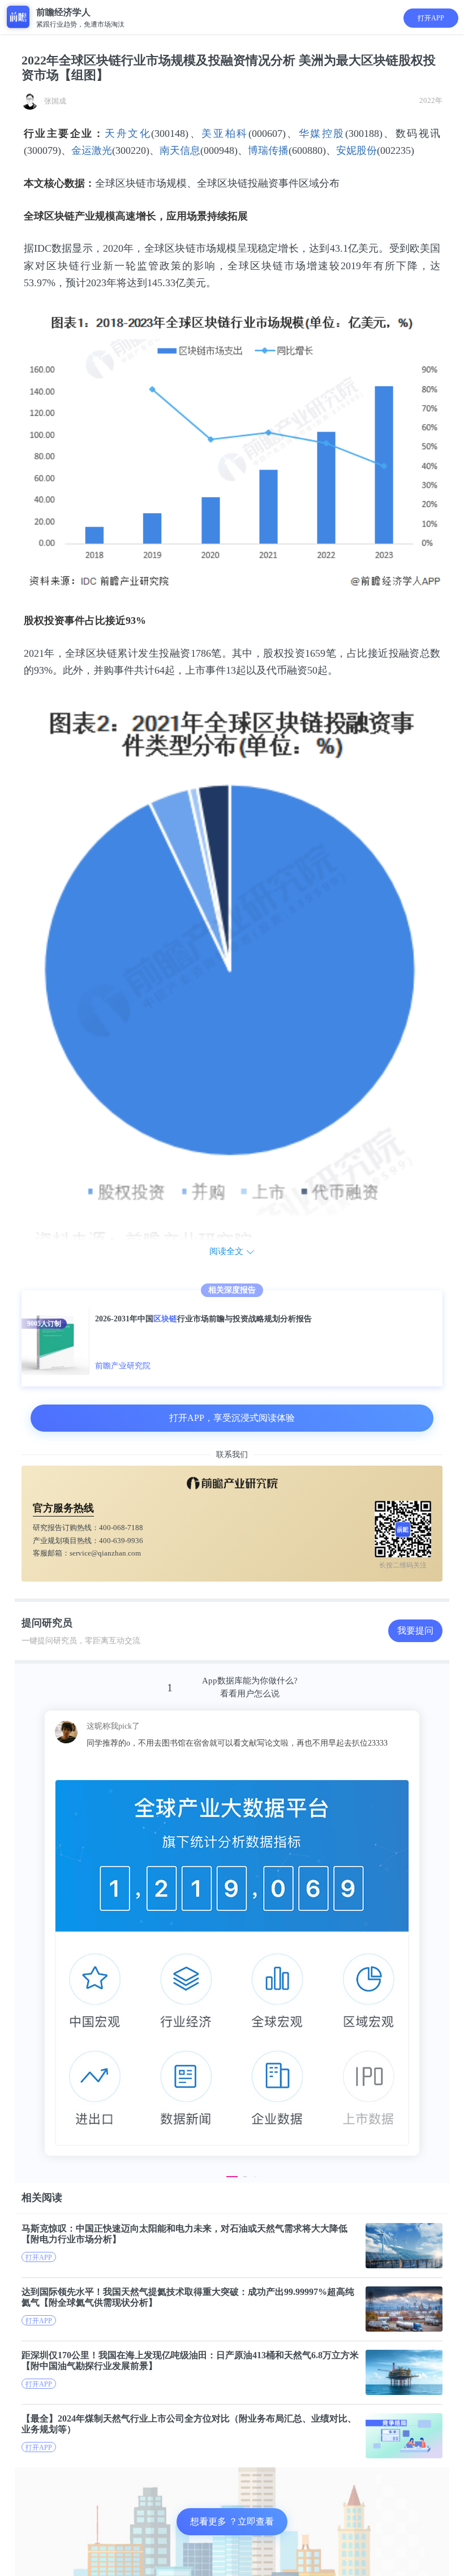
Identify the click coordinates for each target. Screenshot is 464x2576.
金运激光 (92, 150)
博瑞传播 (268, 150)
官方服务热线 (63, 1508)
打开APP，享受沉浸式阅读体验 (232, 1418)
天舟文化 (128, 133)
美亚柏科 (225, 133)
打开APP (431, 18)
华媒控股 (322, 133)
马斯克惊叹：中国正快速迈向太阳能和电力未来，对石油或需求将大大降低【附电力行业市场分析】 (184, 2234)
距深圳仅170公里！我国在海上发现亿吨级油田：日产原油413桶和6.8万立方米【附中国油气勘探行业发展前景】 (190, 2360)
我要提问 (415, 1631)
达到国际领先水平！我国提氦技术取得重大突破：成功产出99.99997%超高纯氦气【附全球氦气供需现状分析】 (188, 2297)
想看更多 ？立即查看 (232, 2521)
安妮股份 (356, 150)
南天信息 (180, 150)
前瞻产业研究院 (123, 1366)
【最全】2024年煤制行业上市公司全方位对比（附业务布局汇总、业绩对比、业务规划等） (189, 2424)
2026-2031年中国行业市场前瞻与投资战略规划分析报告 (203, 1319)
